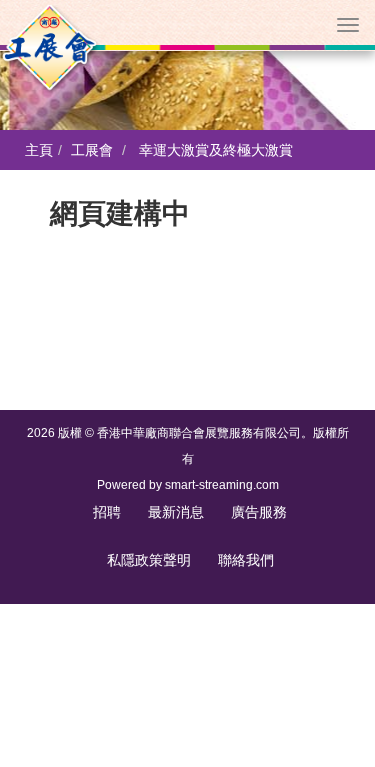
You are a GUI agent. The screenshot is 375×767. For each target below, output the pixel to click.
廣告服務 (259, 512)
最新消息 (176, 512)
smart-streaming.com (222, 485)
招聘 (107, 512)
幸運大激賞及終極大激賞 (216, 150)
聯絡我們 (246, 560)
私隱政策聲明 (149, 560)
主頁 (39, 150)
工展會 (92, 150)
